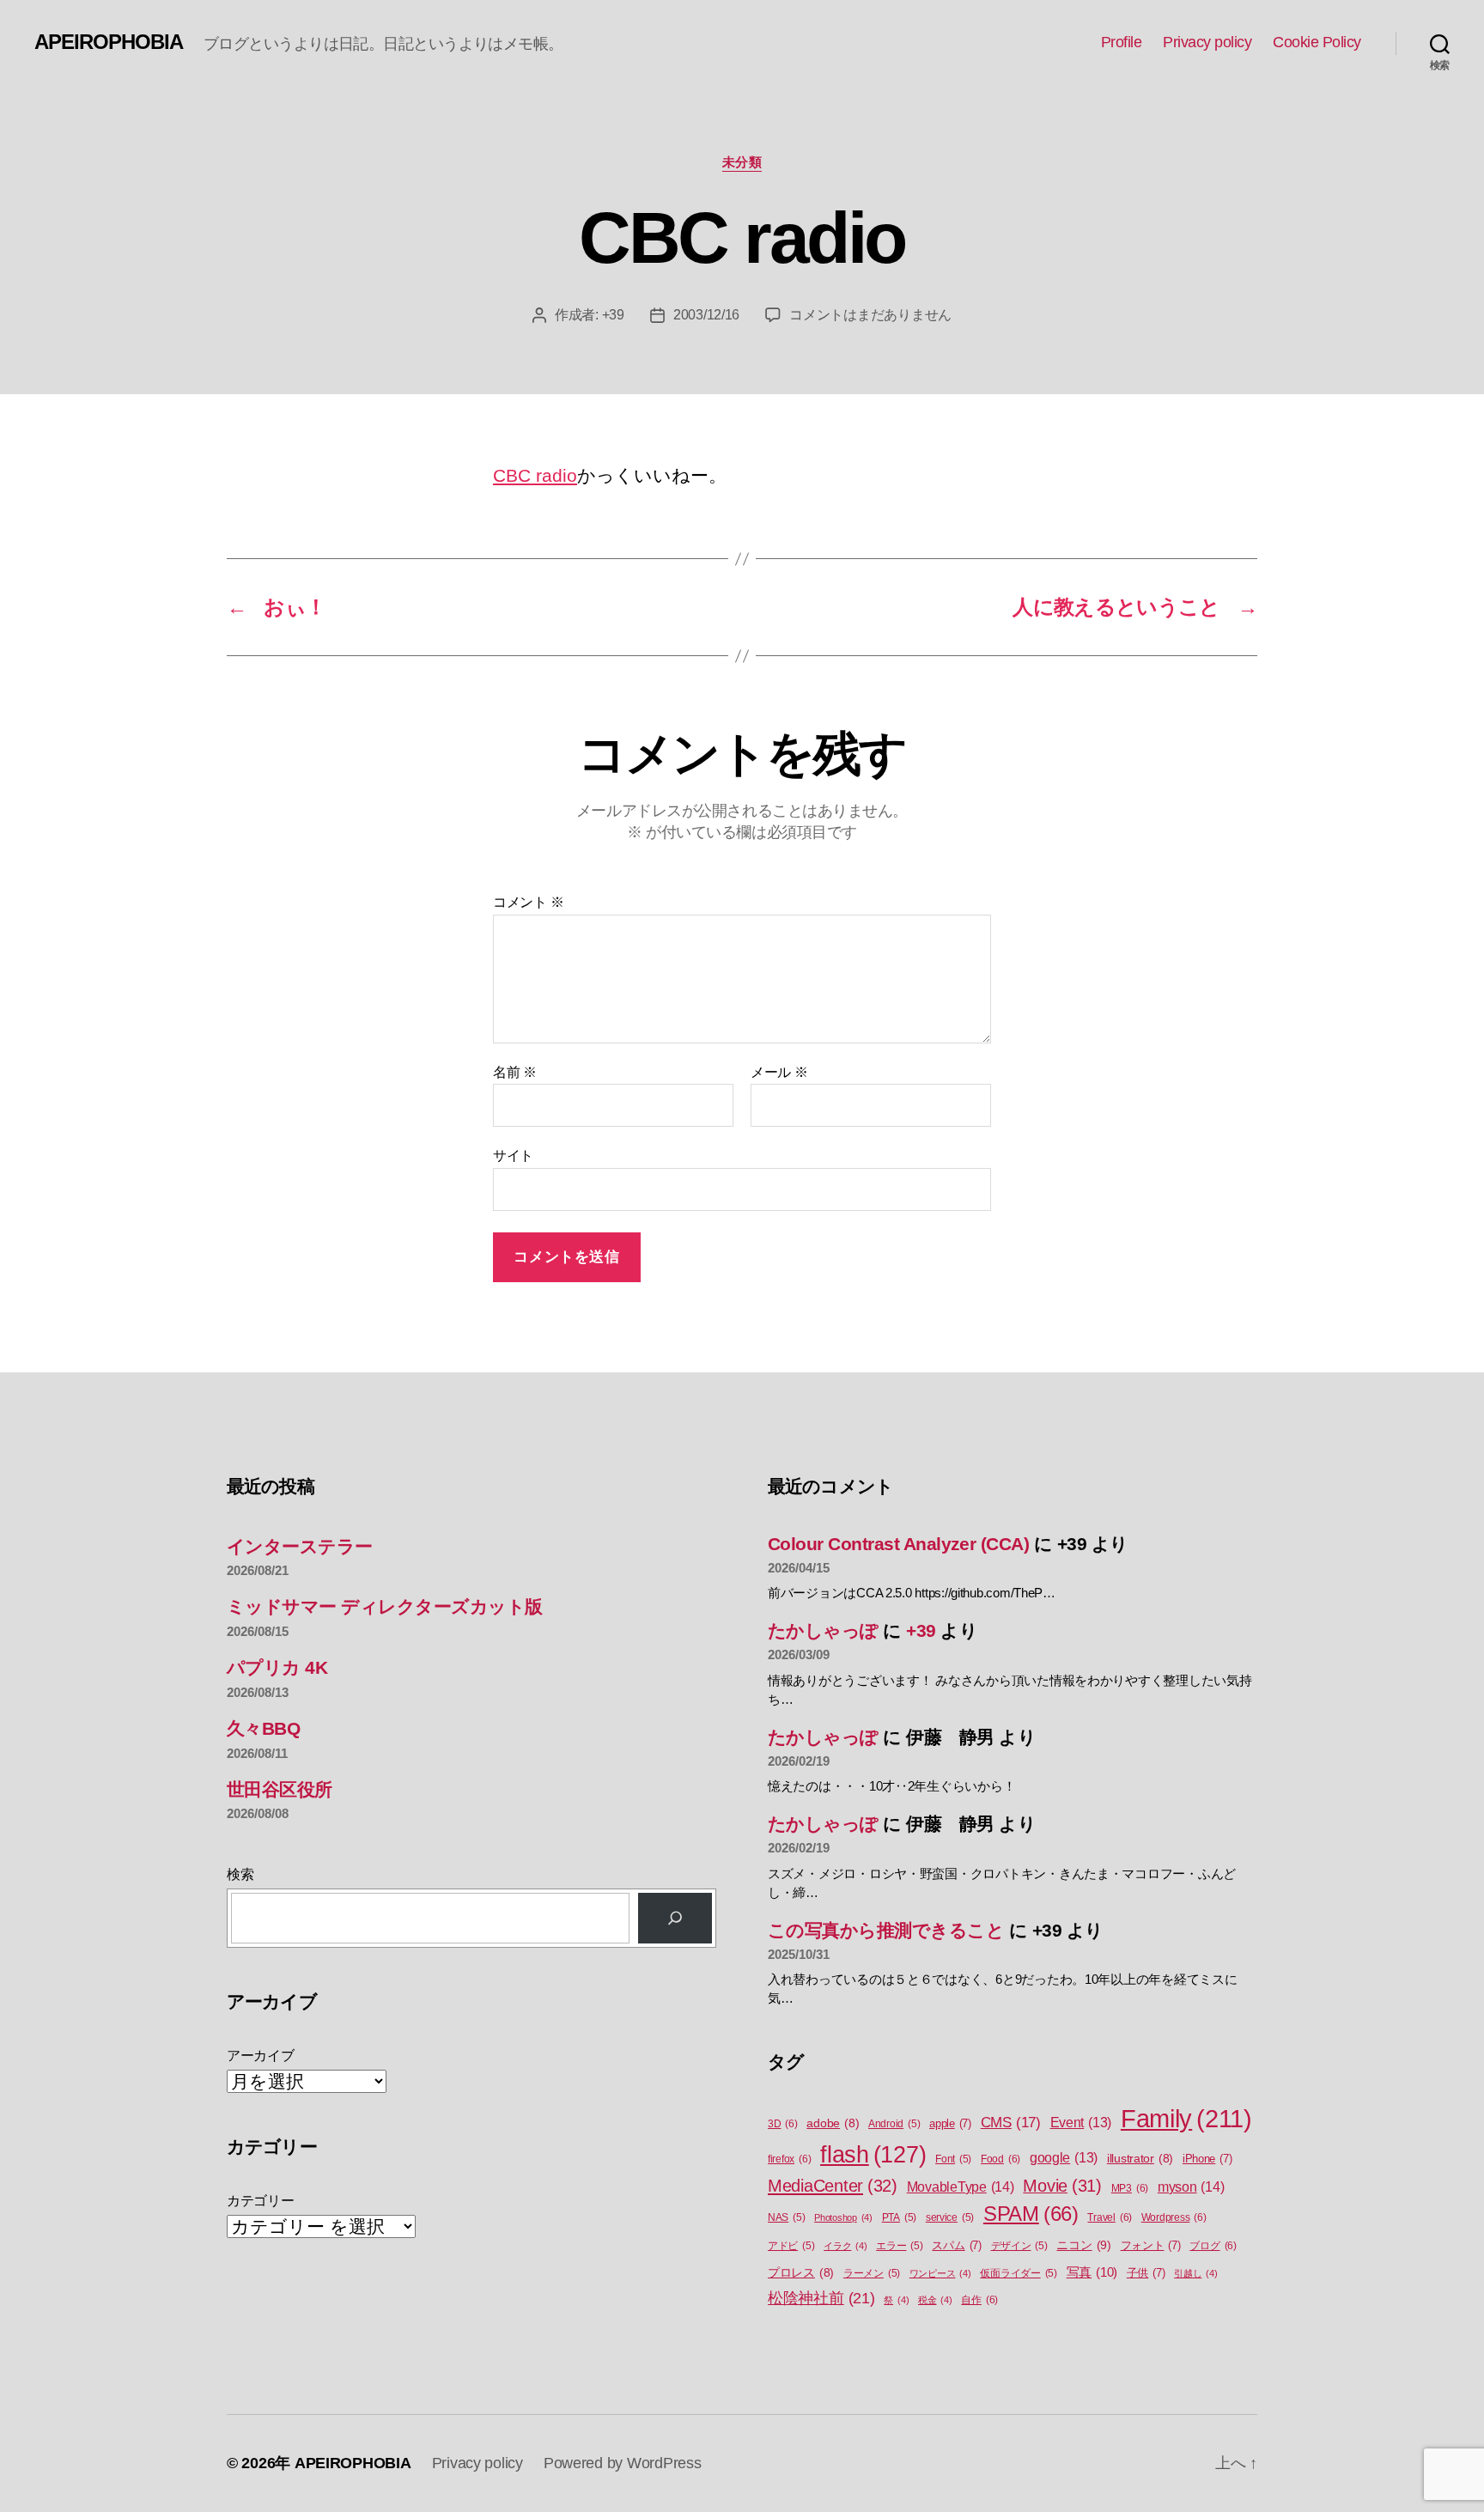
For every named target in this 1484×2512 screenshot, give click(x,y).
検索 (240, 1874)
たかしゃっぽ (823, 1630)
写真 (1092, 2272)
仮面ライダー (1019, 2273)
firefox (789, 2159)
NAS (786, 2217)
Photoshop (843, 2217)
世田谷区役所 (280, 1789)
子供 (1146, 2273)
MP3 (1130, 2188)
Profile (1122, 42)
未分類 (742, 162)
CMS (1011, 2123)
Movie (1062, 2186)
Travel (1110, 2217)
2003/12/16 (706, 315)
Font (953, 2159)
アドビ (791, 2246)
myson (1191, 2187)
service (950, 2217)
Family (1186, 2118)
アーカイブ (261, 2056)
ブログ (1213, 2246)
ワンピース (940, 2273)
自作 (979, 2300)
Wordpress (1174, 2217)
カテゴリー (261, 2201)
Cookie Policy (1317, 42)
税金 (935, 2300)
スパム (956, 2245)
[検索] (675, 1918)
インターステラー (300, 1546)
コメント (528, 902)
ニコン (1083, 2245)
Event (1081, 2123)
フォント (1151, 2245)
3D (783, 2124)
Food (1000, 2159)
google (1064, 2158)
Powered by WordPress (623, 2463)
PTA (899, 2217)
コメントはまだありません (870, 315)
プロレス (801, 2273)
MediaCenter (833, 2186)
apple (950, 2123)
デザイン (1019, 2246)
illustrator (1140, 2159)
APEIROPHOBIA (109, 42)
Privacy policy (1207, 42)
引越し (1195, 2273)
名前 (515, 1072)
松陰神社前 (821, 2298)
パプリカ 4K (277, 1667)
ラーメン (872, 2273)
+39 (613, 315)
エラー (899, 2246)
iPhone (1207, 2159)
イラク (845, 2246)
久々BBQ (263, 1728)
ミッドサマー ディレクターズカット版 (385, 1606)
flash (873, 2155)
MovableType (961, 2187)
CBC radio (535, 475)
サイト (513, 1156)
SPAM (1031, 2214)
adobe (833, 2123)
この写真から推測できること (886, 1930)
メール (779, 1072)
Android (894, 2124)
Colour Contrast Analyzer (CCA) (898, 1544)
